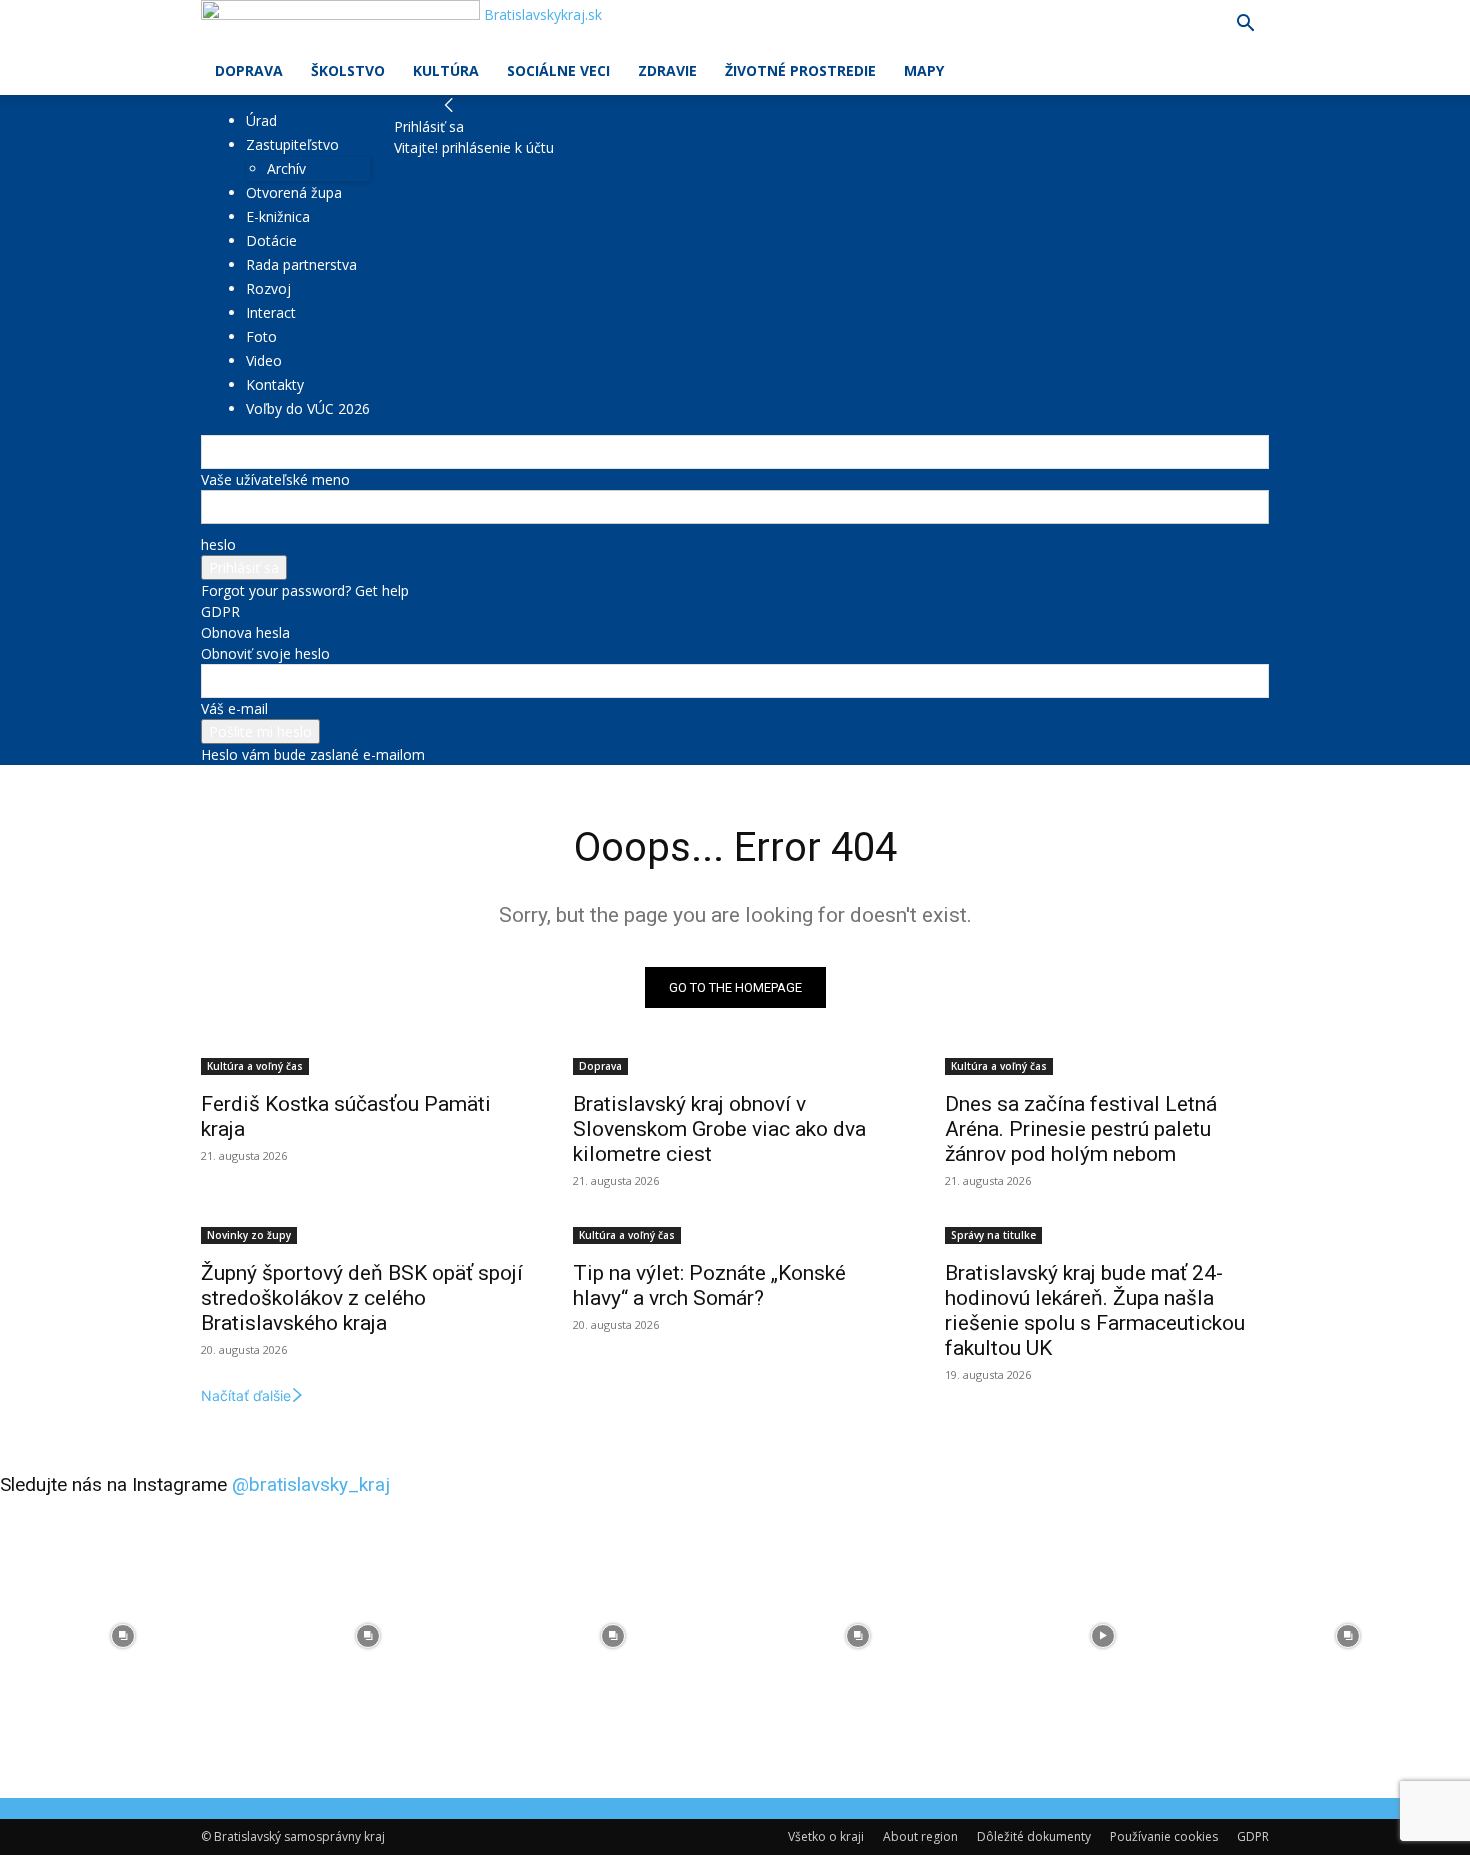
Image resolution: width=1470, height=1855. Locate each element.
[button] (1245, 25)
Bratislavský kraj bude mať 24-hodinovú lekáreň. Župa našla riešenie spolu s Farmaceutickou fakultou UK (1095, 1310)
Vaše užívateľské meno (275, 479)
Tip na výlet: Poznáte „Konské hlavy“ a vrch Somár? (709, 1285)
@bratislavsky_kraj (311, 1484)
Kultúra (446, 70)
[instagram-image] (122, 1635)
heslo (218, 544)
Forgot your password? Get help (305, 590)
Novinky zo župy (249, 1235)
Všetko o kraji (826, 1836)
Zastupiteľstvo (292, 144)
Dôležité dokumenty (1034, 1836)
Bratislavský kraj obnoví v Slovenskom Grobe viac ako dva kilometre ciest (719, 1129)
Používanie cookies (1164, 1836)
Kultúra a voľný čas (255, 1066)
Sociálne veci (558, 70)
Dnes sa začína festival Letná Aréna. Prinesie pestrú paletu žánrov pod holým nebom (1081, 1129)
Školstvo (348, 70)
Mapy (924, 70)
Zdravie (667, 70)
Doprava (249, 70)
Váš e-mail (234, 708)
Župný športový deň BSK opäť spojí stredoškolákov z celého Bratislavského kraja (362, 1298)
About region (920, 1836)
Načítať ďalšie (246, 1395)
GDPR (220, 611)
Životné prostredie (800, 70)
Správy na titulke (993, 1235)
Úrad (261, 120)
